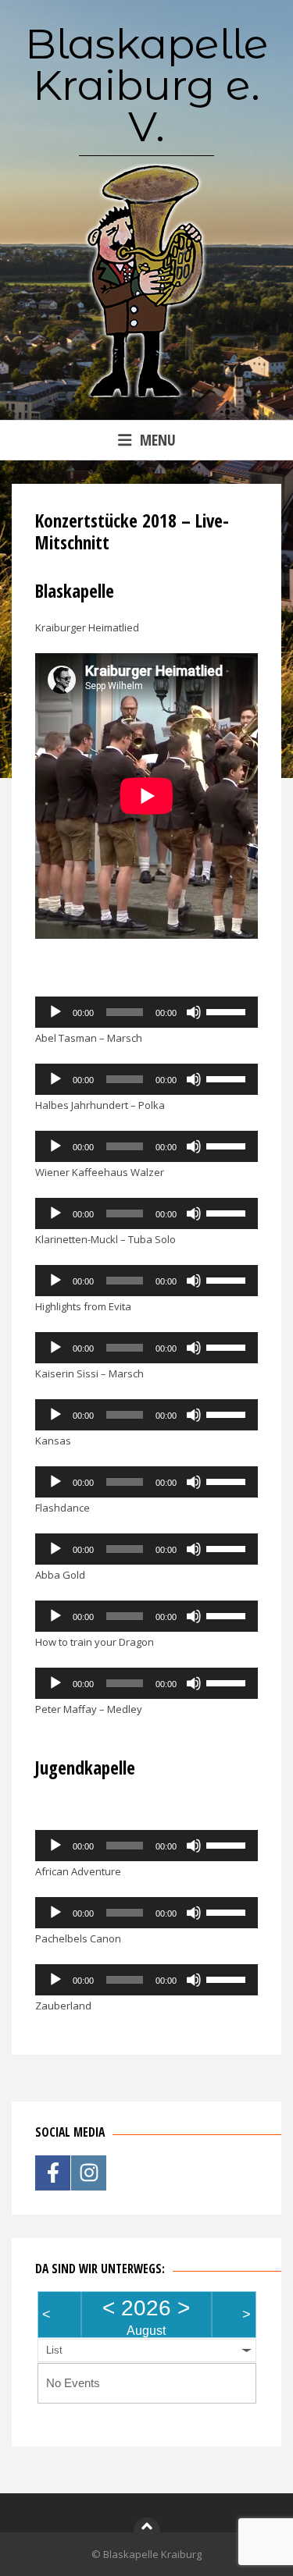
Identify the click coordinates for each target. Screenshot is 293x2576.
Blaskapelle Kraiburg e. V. (147, 85)
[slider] (228, 1011)
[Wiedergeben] (55, 1012)
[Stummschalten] (194, 1012)
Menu (158, 440)
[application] (146, 1012)
